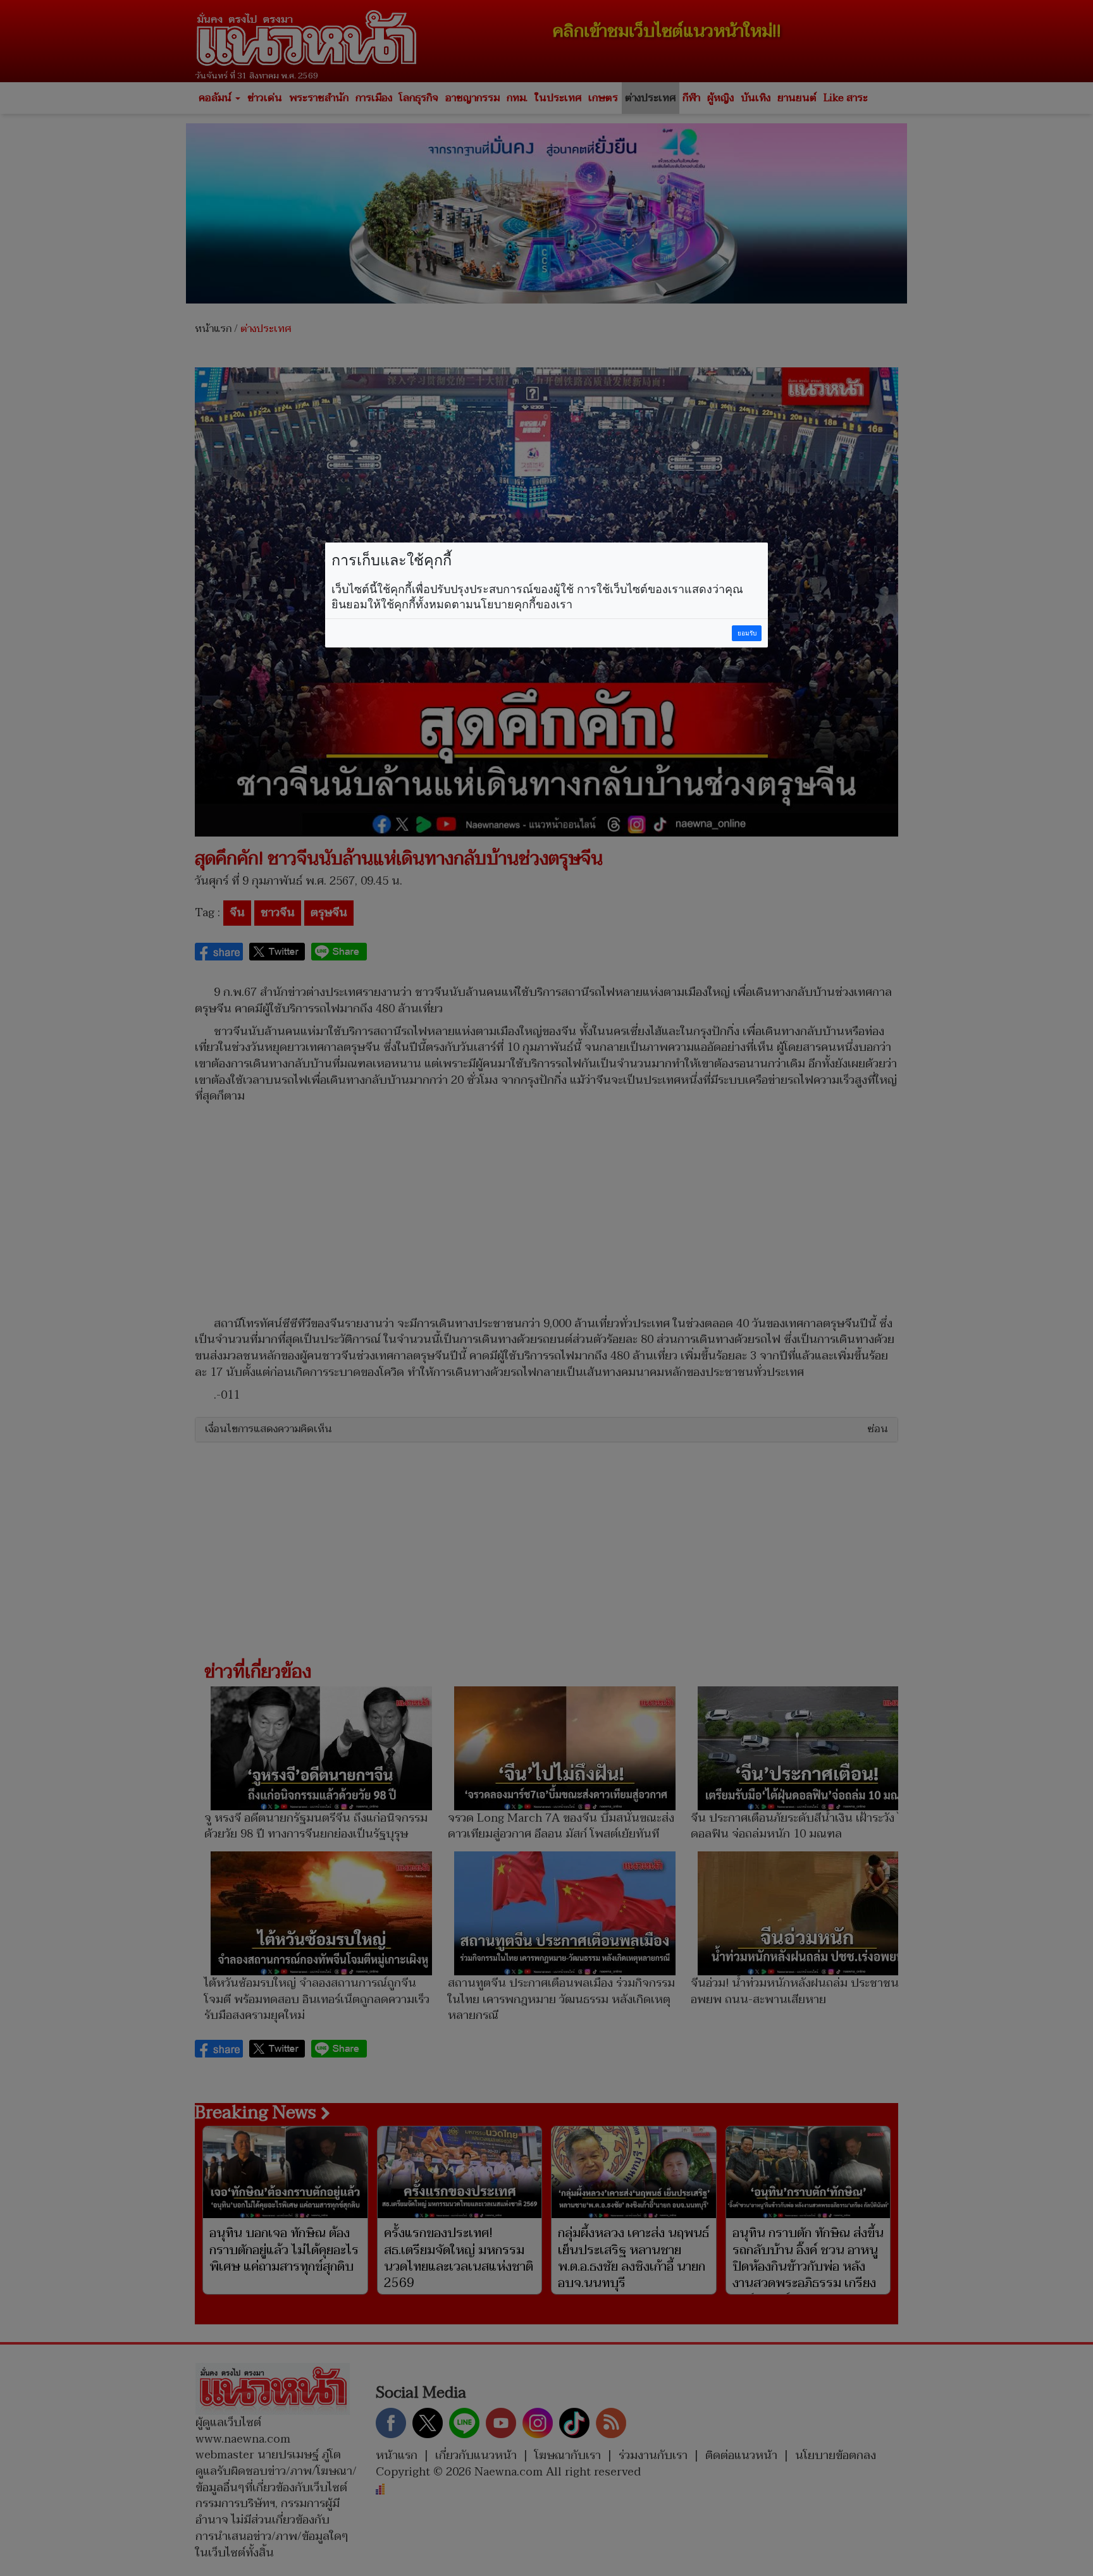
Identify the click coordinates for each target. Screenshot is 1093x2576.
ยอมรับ (747, 633)
